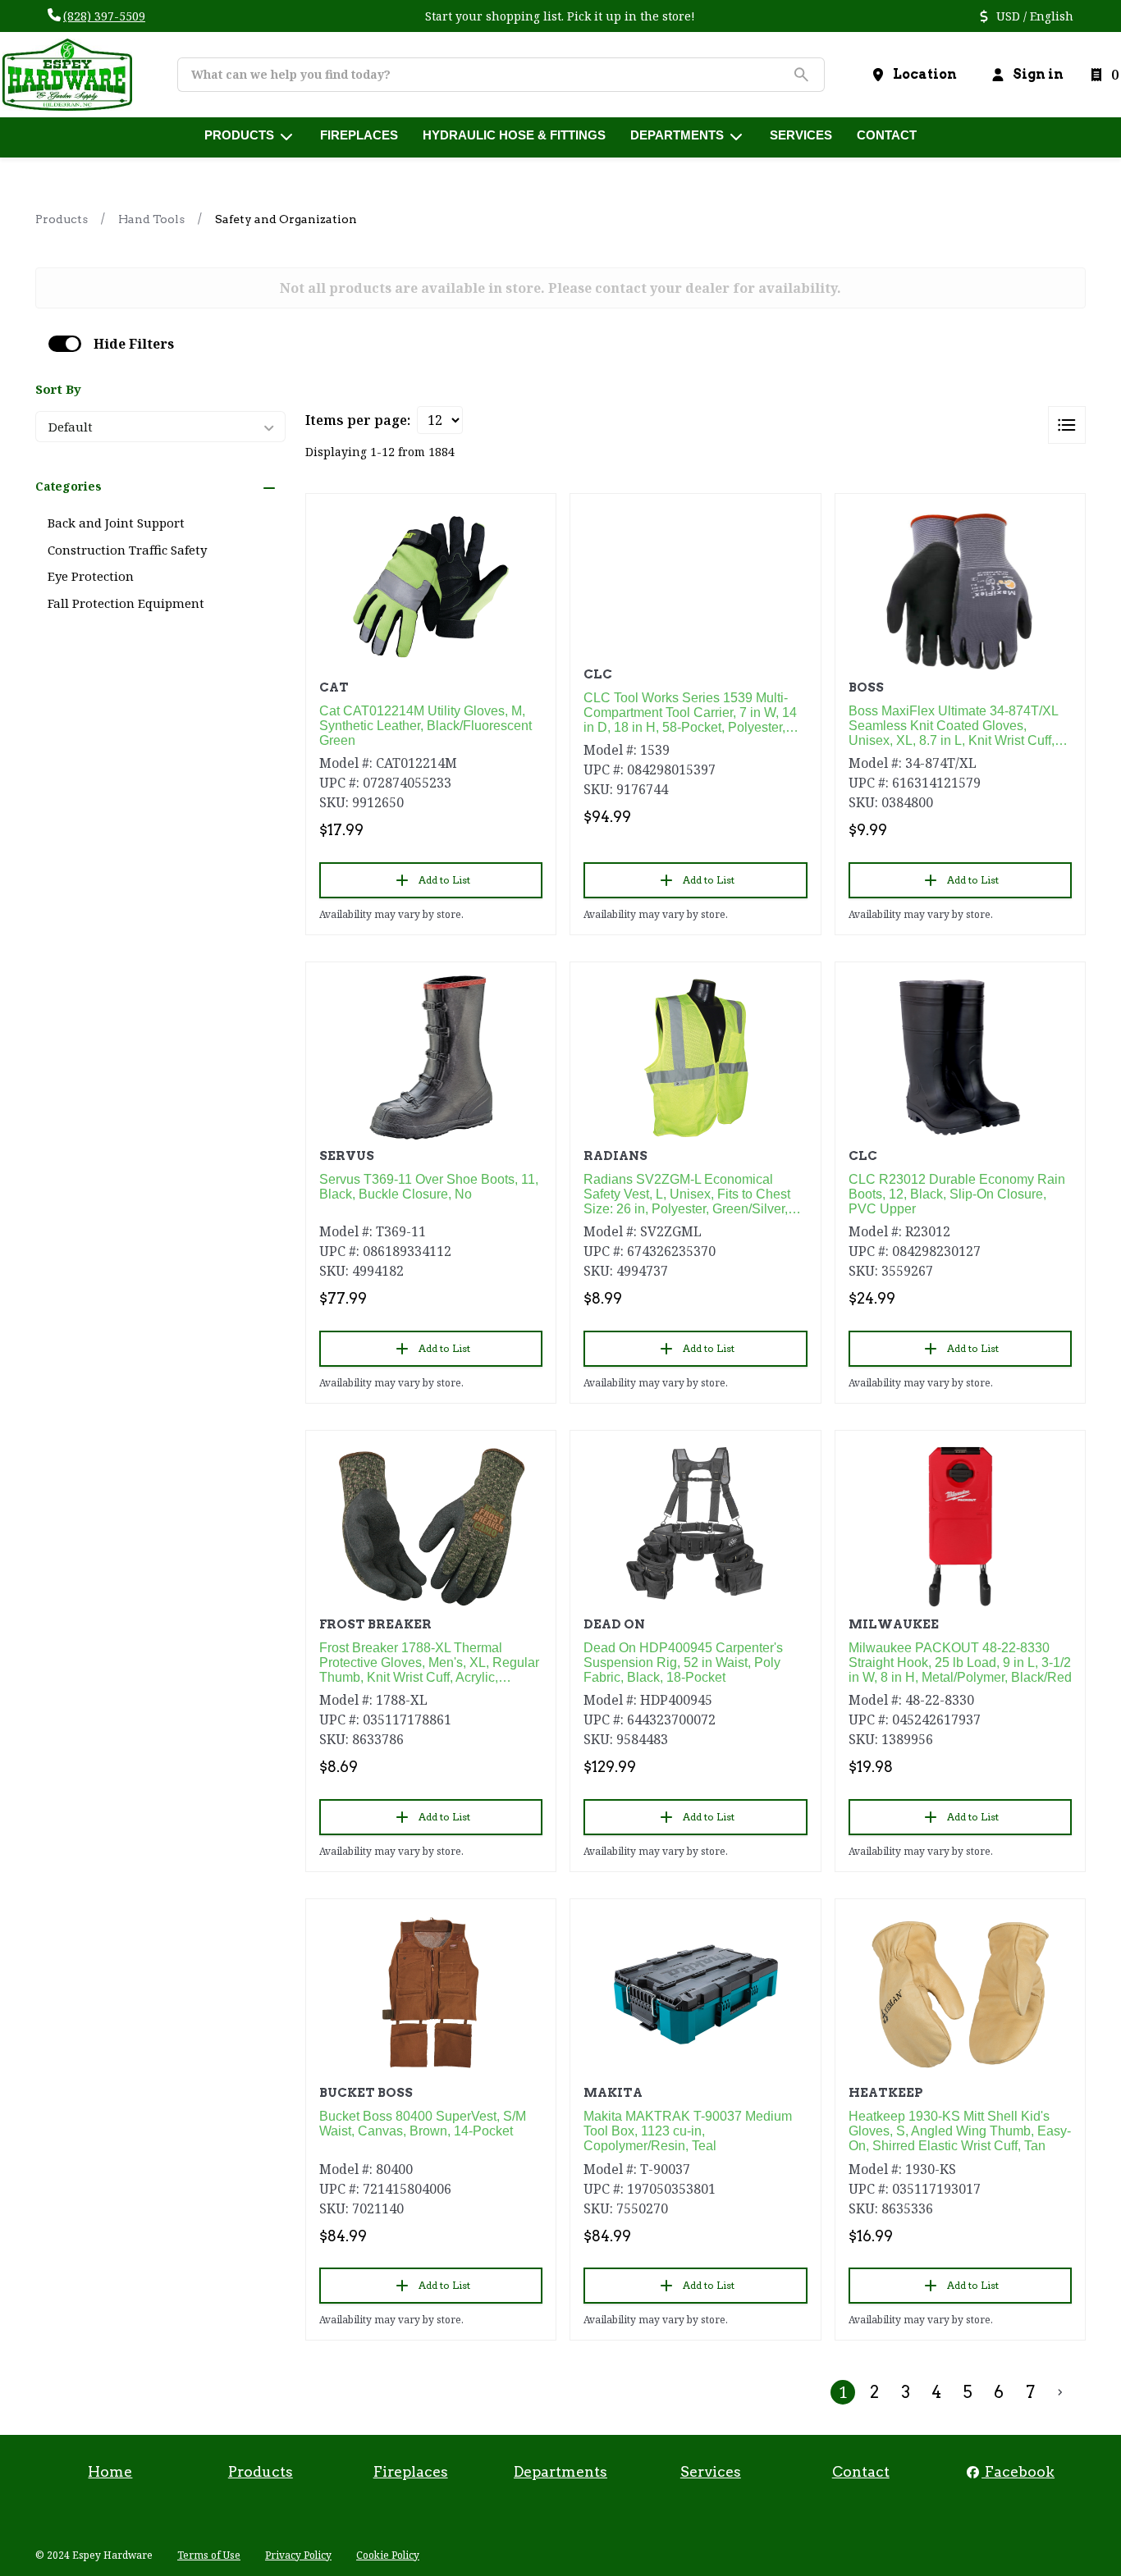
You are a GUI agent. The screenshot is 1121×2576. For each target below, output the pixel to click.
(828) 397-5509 (104, 16)
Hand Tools (151, 219)
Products (62, 219)
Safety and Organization (286, 219)
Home (110, 2471)
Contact (861, 2471)
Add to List (444, 880)
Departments (560, 2471)
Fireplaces (411, 2471)
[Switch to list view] (1067, 425)
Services (711, 2471)
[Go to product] (431, 589)
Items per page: (358, 420)
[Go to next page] (1060, 2392)
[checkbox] (65, 344)
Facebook (1018, 2471)
